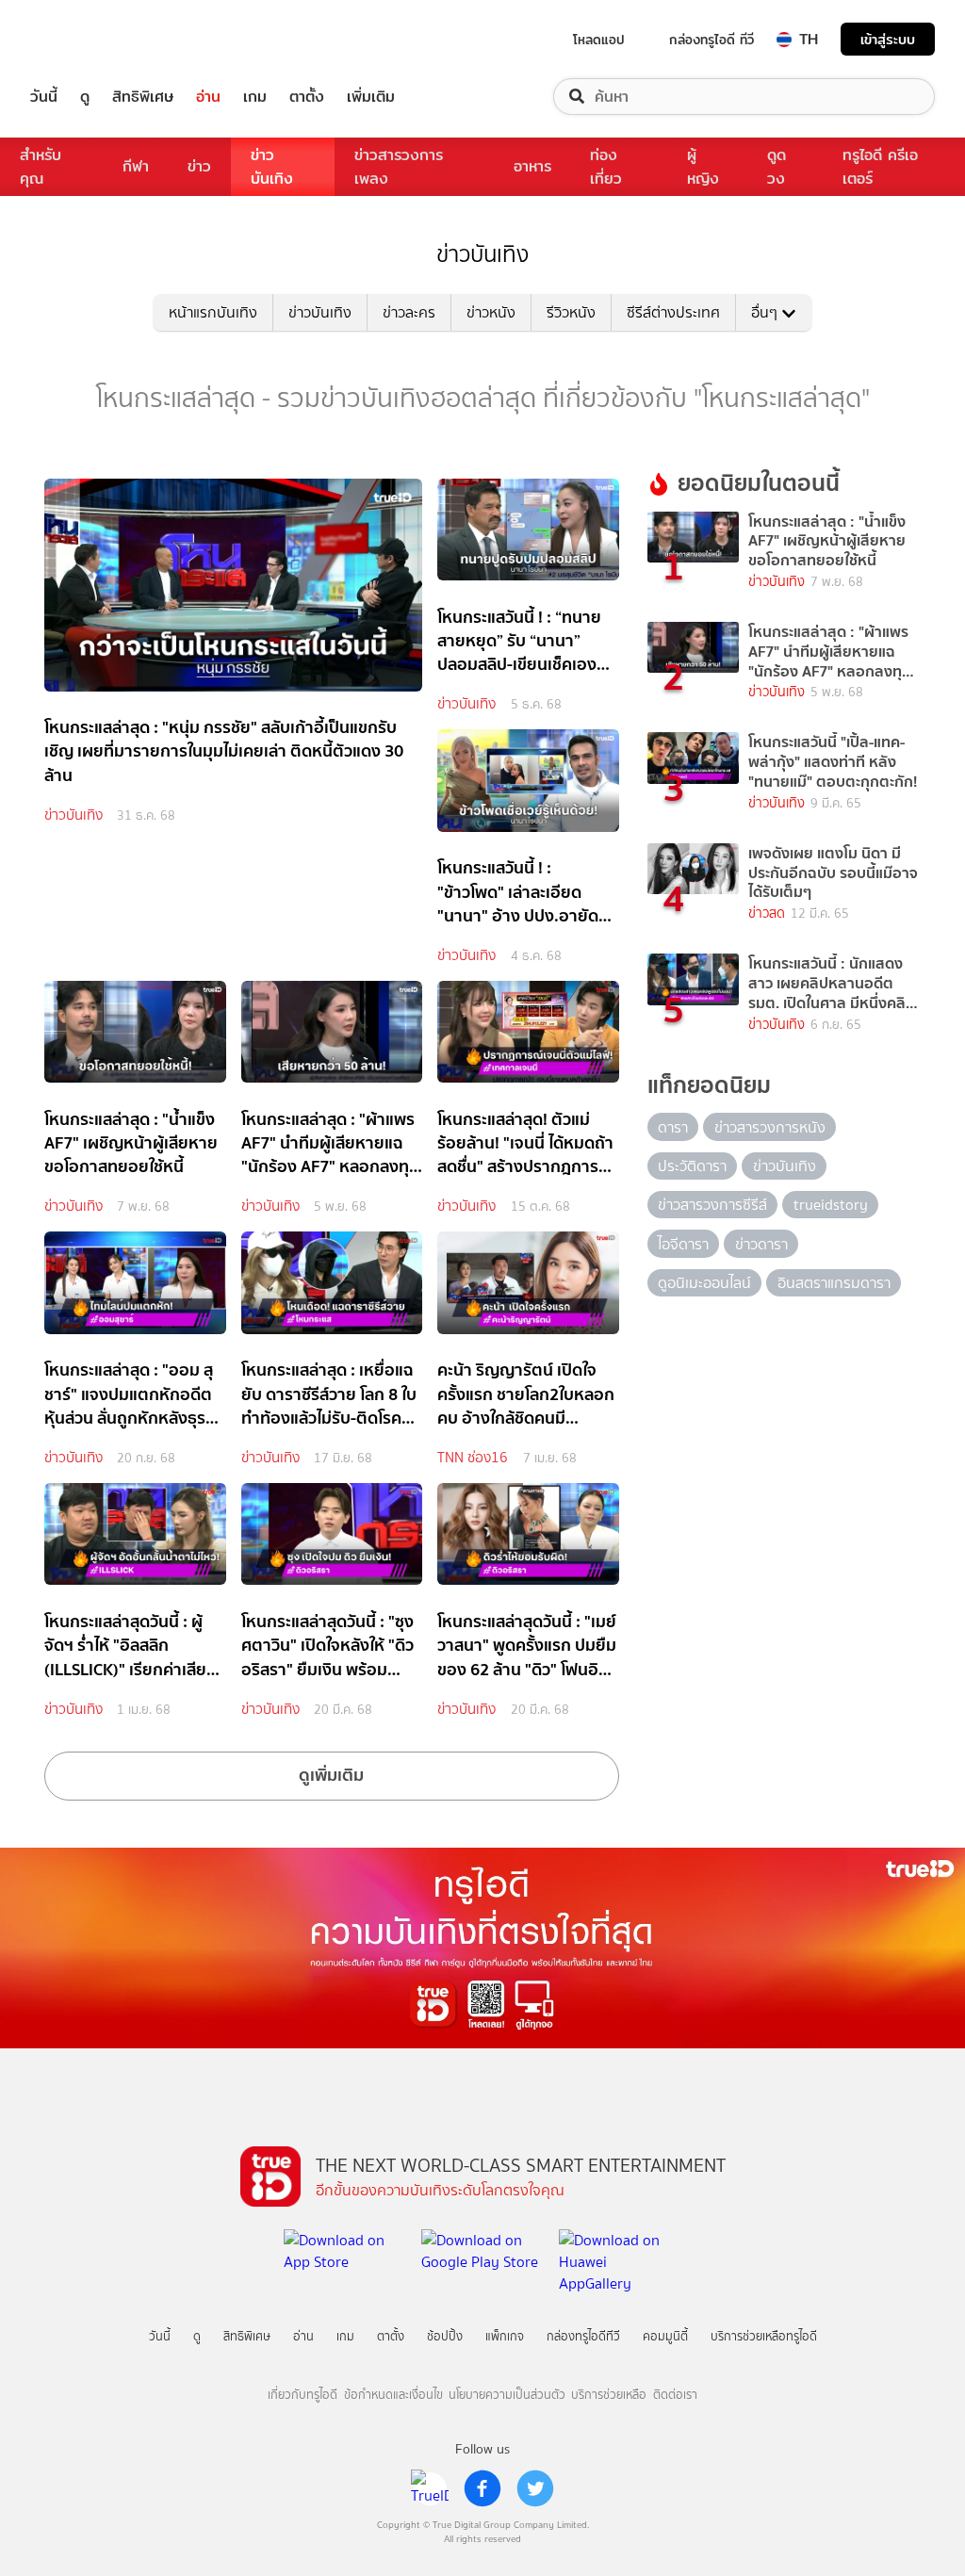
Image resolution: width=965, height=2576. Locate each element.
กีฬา (136, 166)
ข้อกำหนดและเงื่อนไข (393, 2395)
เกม (255, 97)
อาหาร (532, 166)
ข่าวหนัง (491, 312)
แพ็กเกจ (505, 2336)
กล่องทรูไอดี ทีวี (711, 40)
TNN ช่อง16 (473, 1458)
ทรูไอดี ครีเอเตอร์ (880, 167)
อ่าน (208, 97)
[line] (430, 2488)
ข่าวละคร (409, 312)
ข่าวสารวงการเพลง (399, 167)
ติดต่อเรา (675, 2395)
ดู (85, 97)
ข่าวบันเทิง (272, 167)
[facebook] (482, 2488)
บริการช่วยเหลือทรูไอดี (764, 2336)
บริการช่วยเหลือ (609, 2395)
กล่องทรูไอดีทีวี (583, 2336)
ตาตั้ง (307, 97)
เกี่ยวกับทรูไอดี (303, 2395)
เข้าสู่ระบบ (888, 39)
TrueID (87, 39)
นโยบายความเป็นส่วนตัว (507, 2395)
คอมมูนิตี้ (665, 2336)
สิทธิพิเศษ (143, 97)
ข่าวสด (767, 913)
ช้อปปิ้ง (445, 2336)
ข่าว (199, 166)
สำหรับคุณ (41, 167)
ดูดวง (777, 167)
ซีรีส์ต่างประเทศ (673, 312)
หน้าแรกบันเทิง (213, 312)
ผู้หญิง (703, 167)
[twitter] (535, 2488)
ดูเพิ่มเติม (331, 1775)
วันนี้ (44, 97)
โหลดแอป (599, 40)
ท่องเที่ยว (606, 167)
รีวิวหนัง (571, 312)
